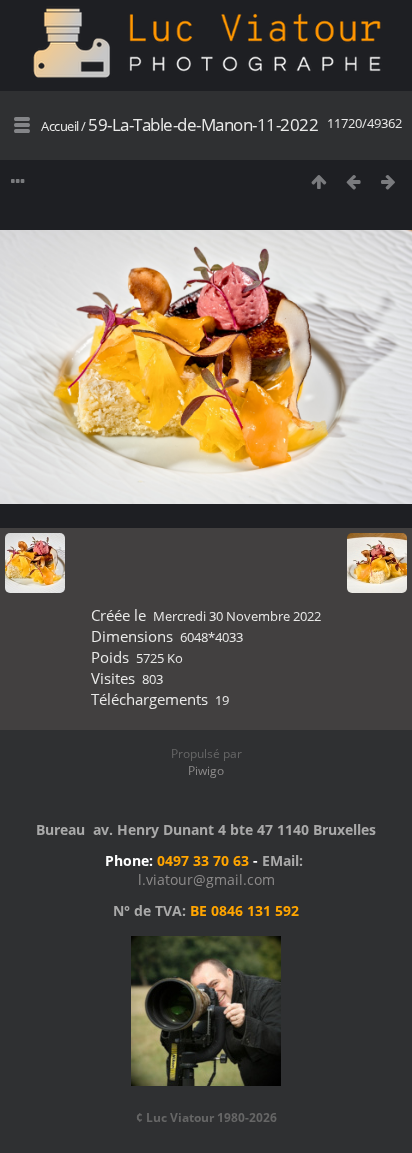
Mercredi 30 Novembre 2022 (237, 616)
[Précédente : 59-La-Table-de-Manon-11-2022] (353, 181)
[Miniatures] (318, 181)
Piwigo (206, 770)
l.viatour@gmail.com (206, 879)
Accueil (60, 126)
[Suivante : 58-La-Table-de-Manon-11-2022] (388, 181)
